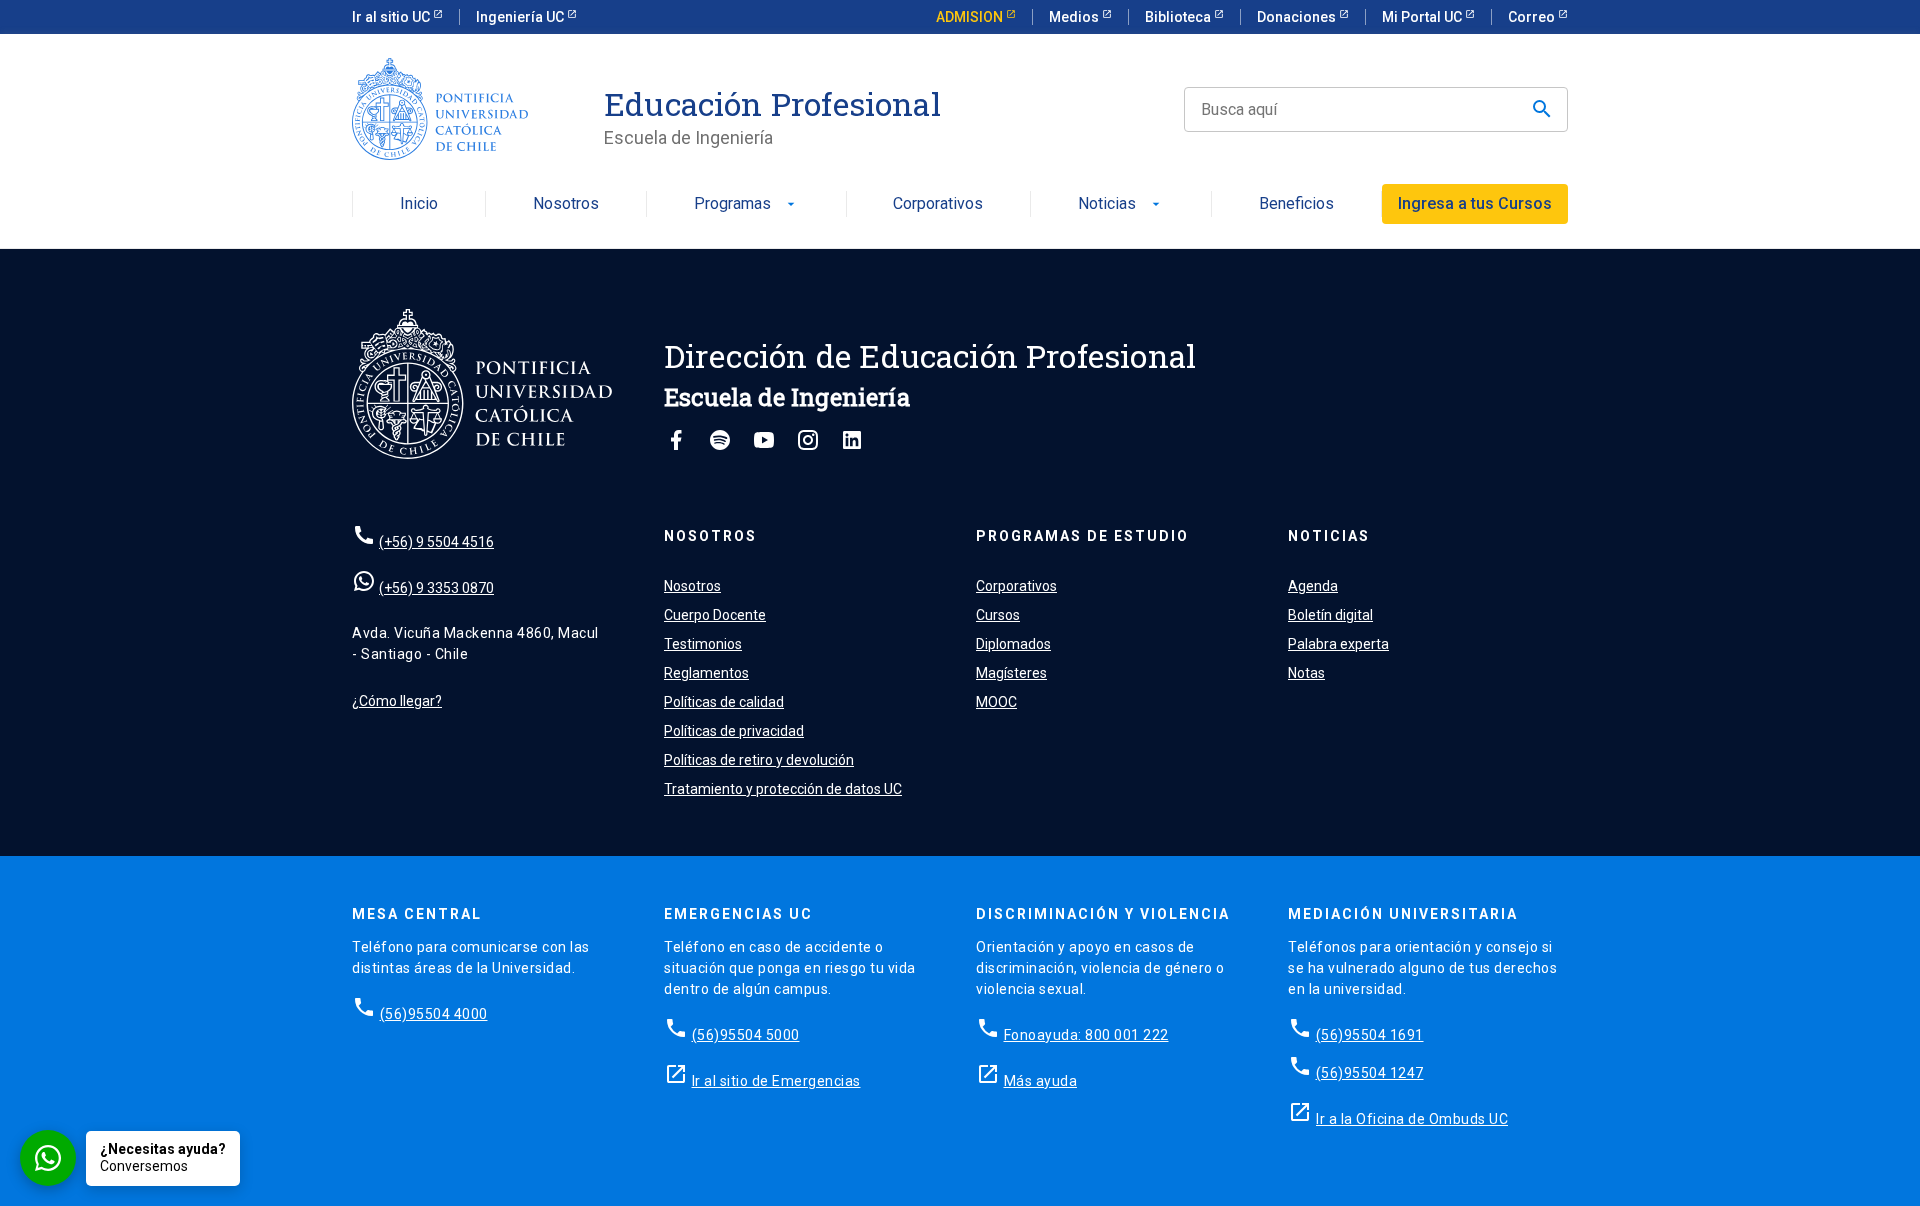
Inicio (419, 204)
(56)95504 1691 (1370, 1035)
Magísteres (1011, 673)
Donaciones (1298, 17)
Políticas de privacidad (734, 731)
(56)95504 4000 (434, 1014)
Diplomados (1013, 644)
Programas (746, 204)
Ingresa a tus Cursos (1475, 203)
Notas (1306, 673)
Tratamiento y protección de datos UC (783, 789)
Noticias (1121, 204)
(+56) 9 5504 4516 (436, 542)
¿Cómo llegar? (397, 701)
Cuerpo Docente (715, 615)
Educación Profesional (772, 104)
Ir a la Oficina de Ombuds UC (1412, 1119)
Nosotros (566, 204)
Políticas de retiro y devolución (759, 760)
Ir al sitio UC (392, 17)
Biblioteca (1179, 17)
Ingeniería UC (521, 17)
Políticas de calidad (724, 702)
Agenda (1313, 586)
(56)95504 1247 (1370, 1073)
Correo (1533, 17)
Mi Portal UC (1423, 17)
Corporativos (938, 204)
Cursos (998, 615)
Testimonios (703, 644)
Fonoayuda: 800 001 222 (1086, 1035)
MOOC (996, 702)
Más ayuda (1041, 1081)
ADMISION (971, 17)
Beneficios (1296, 204)
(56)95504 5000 (746, 1035)
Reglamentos (706, 673)
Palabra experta (1338, 644)
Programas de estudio (1082, 536)
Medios (1075, 17)
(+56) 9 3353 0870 (436, 588)
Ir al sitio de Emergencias (776, 1081)
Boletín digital (1330, 615)
